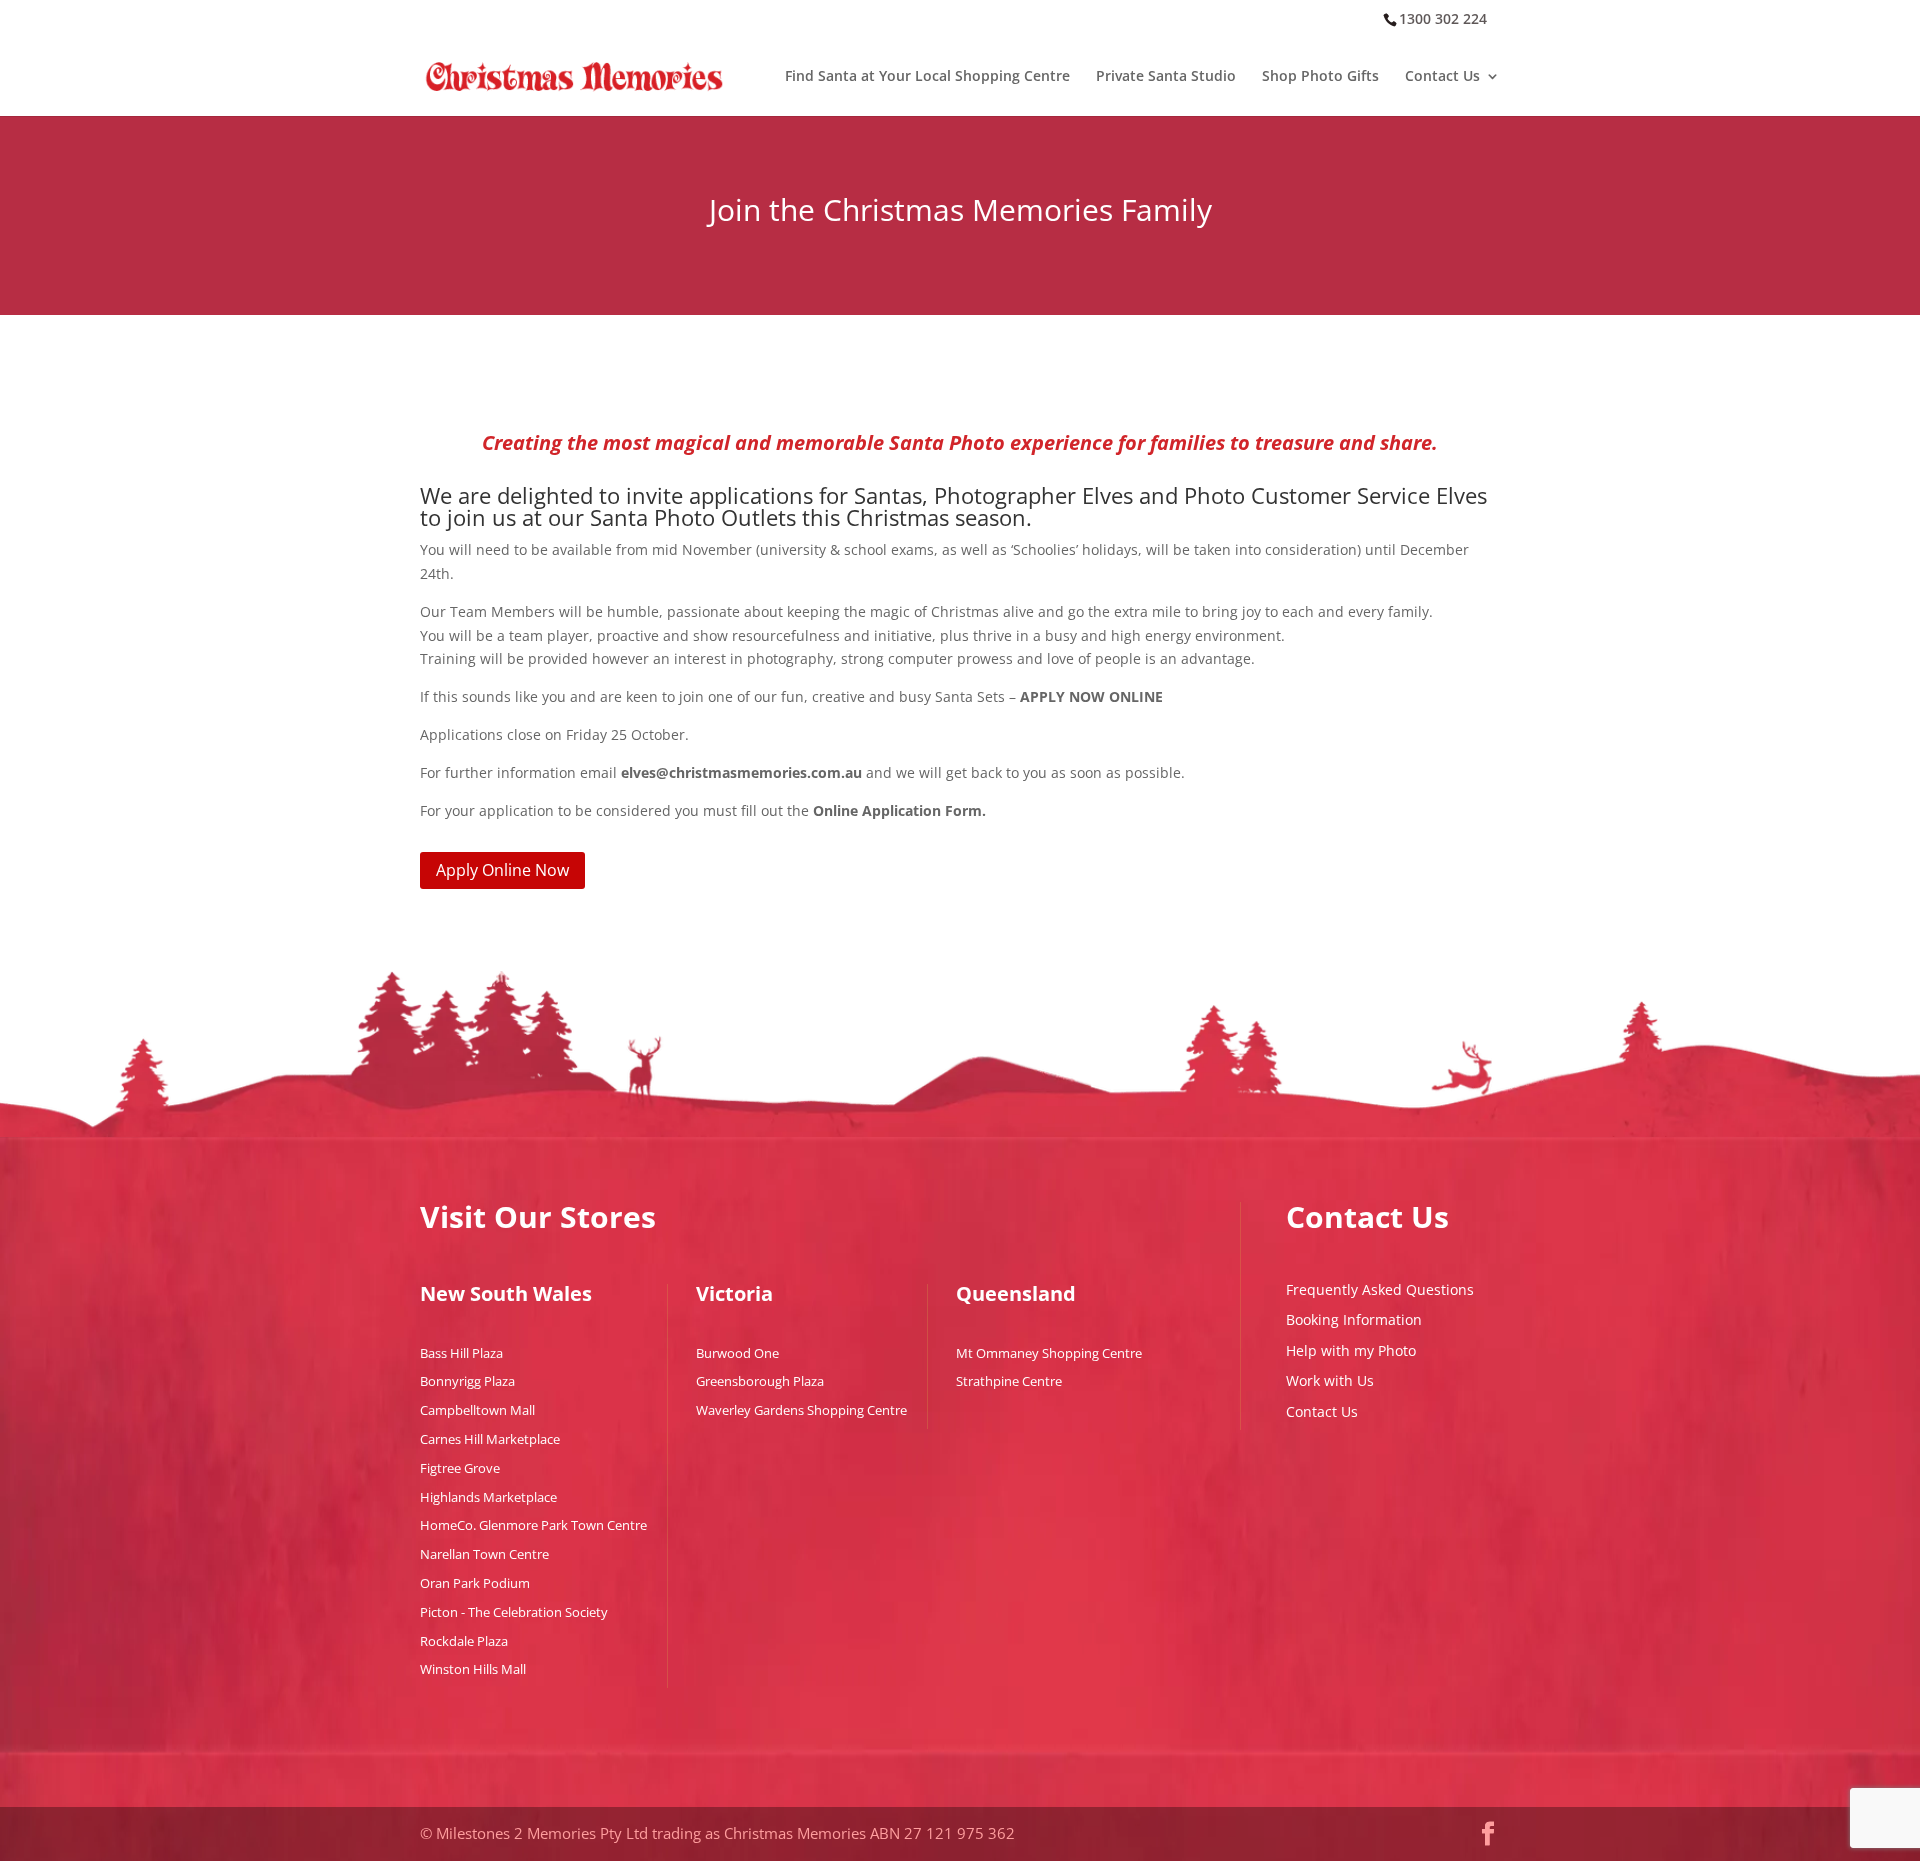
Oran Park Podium (475, 1583)
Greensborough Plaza (760, 1381)
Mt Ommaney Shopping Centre (1049, 1353)
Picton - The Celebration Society (514, 1612)
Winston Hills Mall (473, 1669)
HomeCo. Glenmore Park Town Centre (533, 1525)
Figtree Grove (460, 1468)
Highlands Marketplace (488, 1497)
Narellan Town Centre (484, 1554)
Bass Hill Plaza (461, 1353)
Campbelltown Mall (477, 1410)
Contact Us (1442, 77)
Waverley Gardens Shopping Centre (801, 1410)
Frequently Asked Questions (1380, 1289)
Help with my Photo (1351, 1350)
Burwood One (737, 1353)
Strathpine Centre (1009, 1381)
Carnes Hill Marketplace (490, 1439)
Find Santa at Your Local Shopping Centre (927, 77)
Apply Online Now (502, 870)
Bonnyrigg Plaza (467, 1381)
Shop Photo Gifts (1320, 77)
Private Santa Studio (1166, 77)
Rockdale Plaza (464, 1641)
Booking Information (1354, 1319)
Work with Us (1330, 1380)
